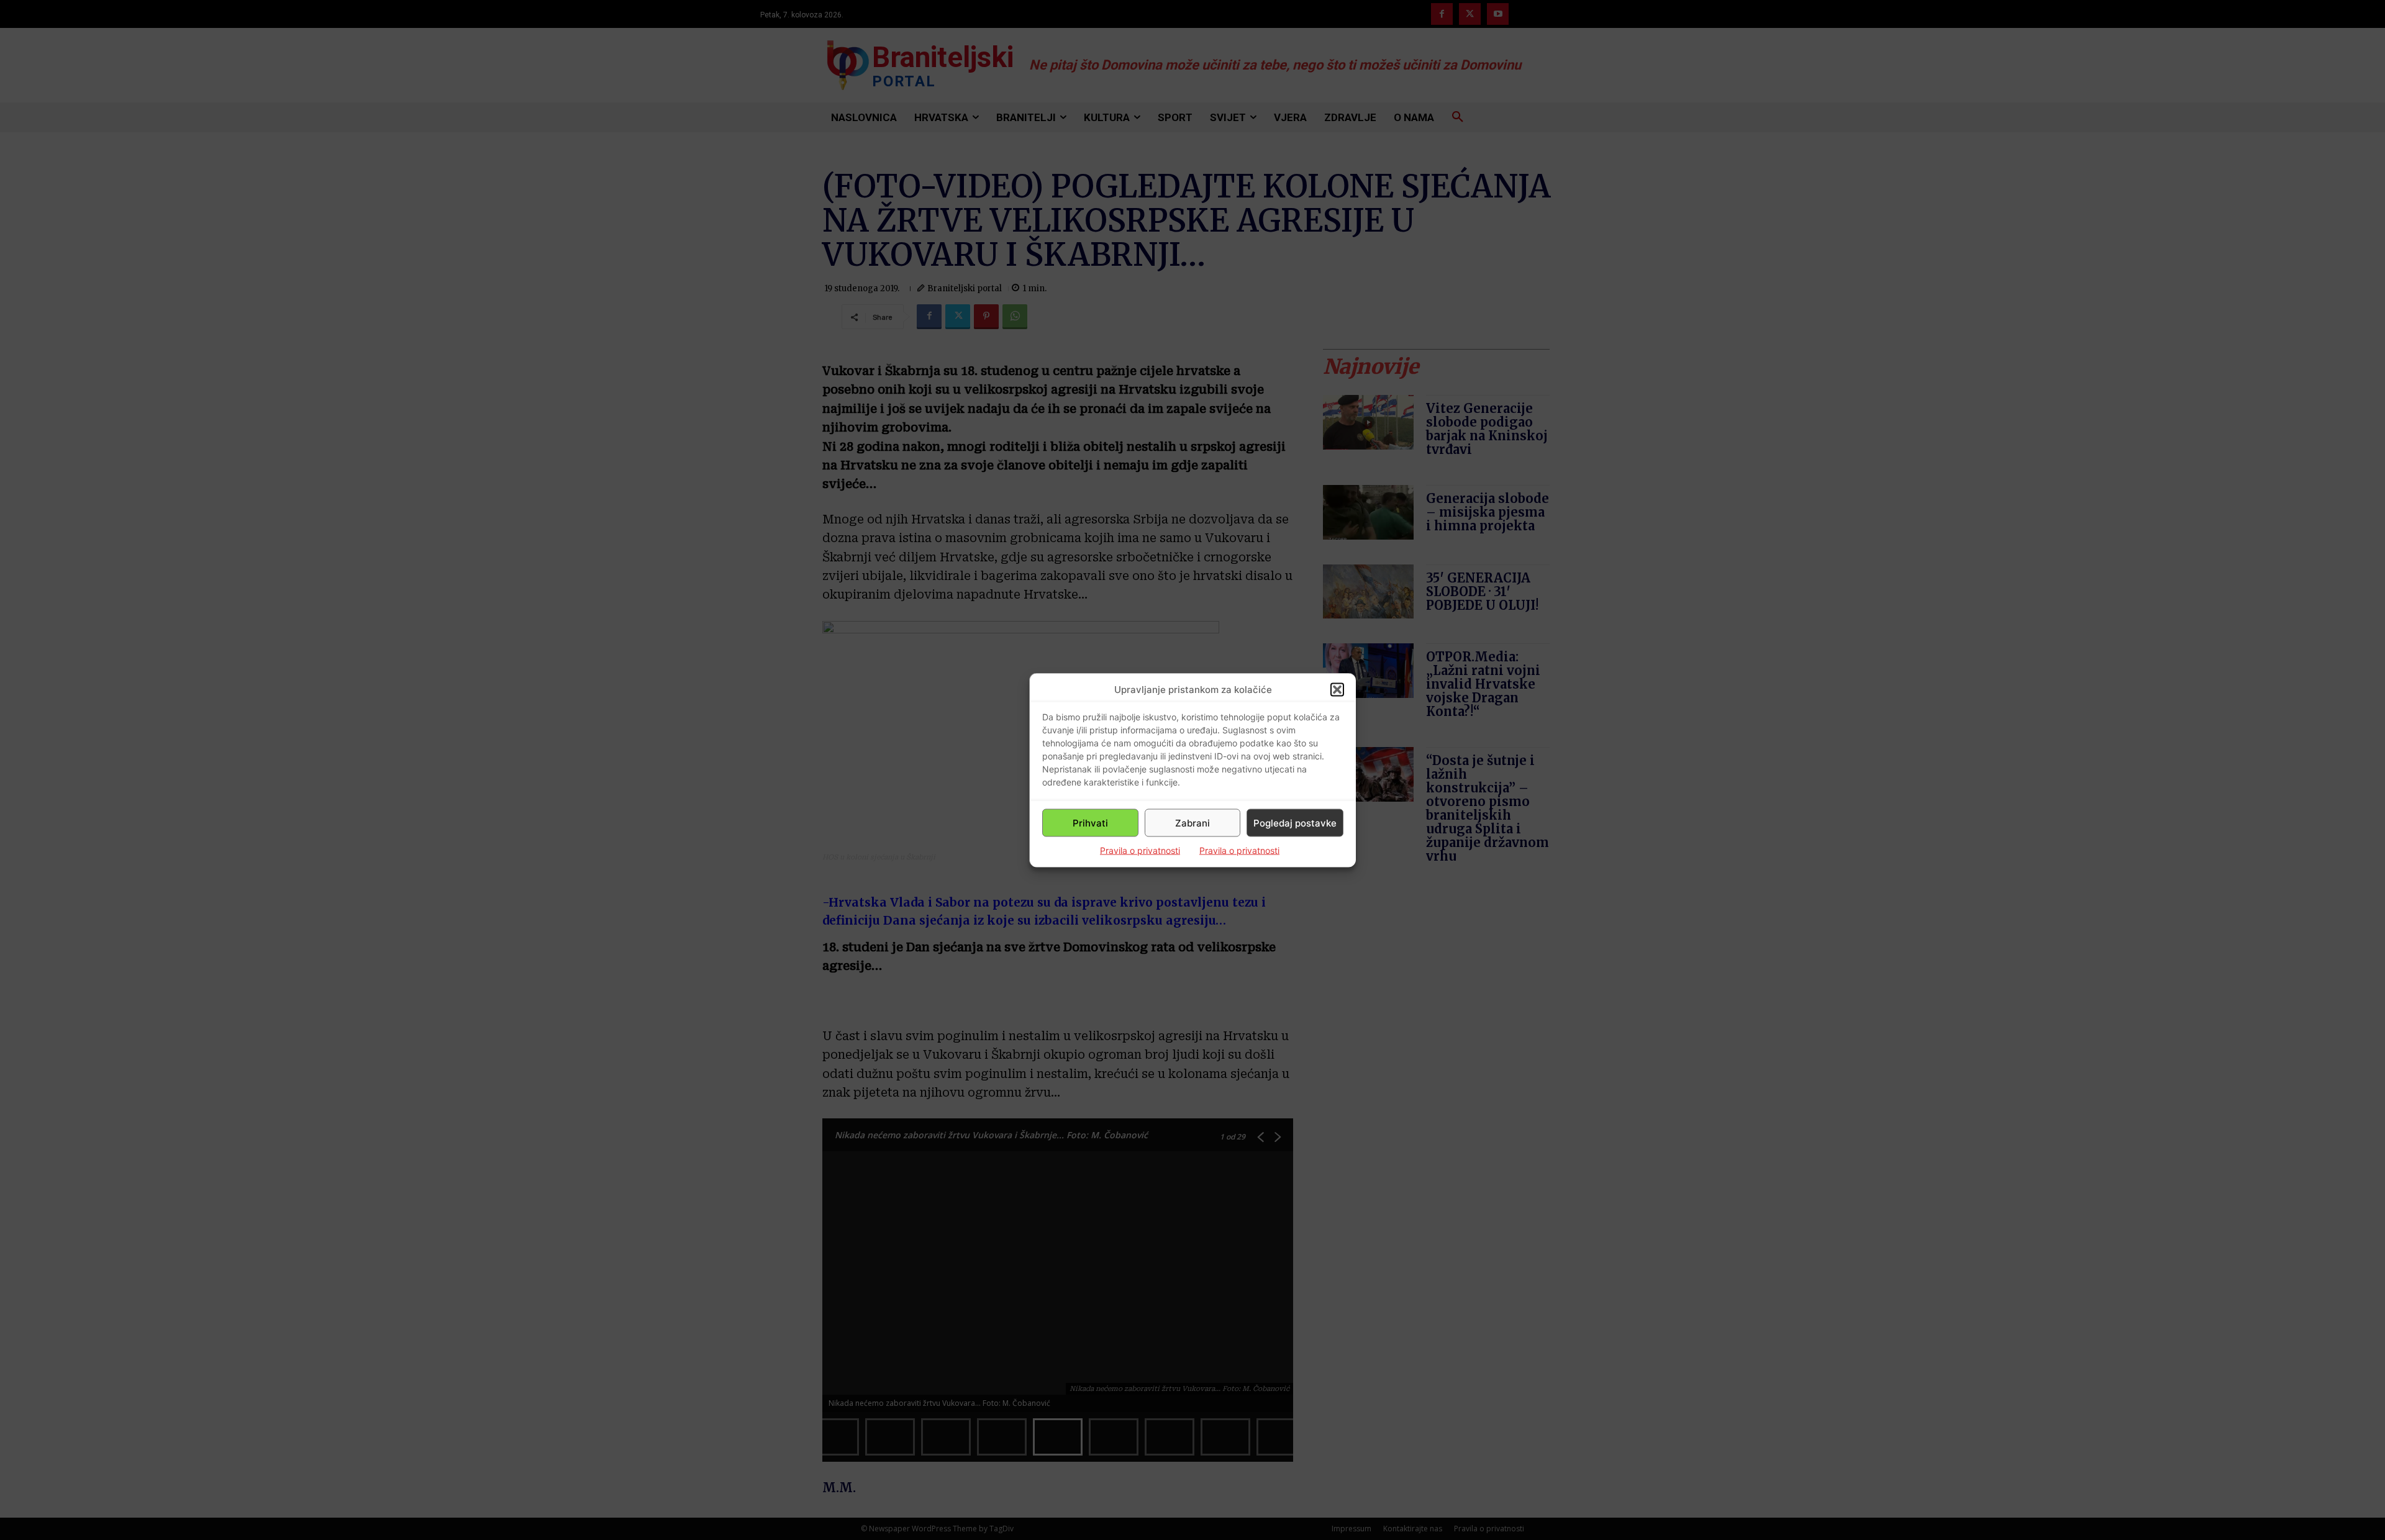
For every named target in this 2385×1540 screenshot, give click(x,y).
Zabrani (1192, 822)
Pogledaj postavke (1295, 822)
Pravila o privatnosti (1140, 850)
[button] (1337, 689)
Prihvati (1090, 822)
